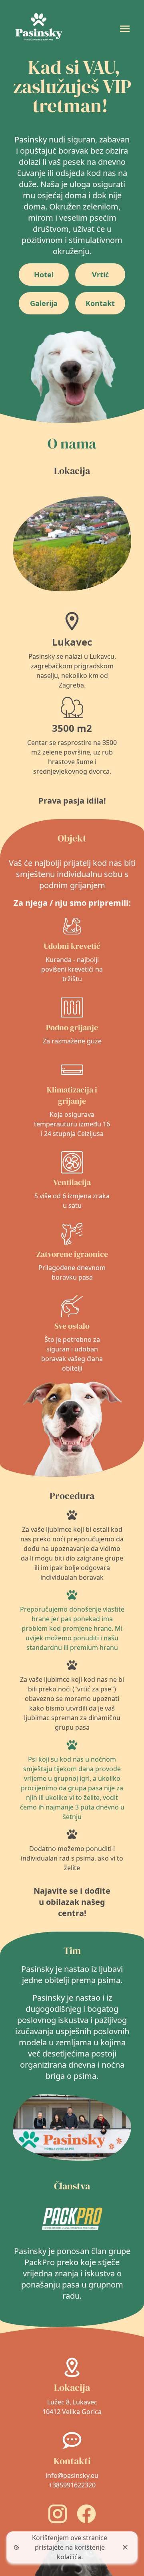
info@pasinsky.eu (72, 2475)
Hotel (44, 275)
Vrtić (100, 275)
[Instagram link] (58, 2514)
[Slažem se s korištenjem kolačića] (125, 2547)
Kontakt (100, 303)
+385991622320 (72, 2485)
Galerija (44, 303)
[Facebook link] (86, 2514)
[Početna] (38, 29)
